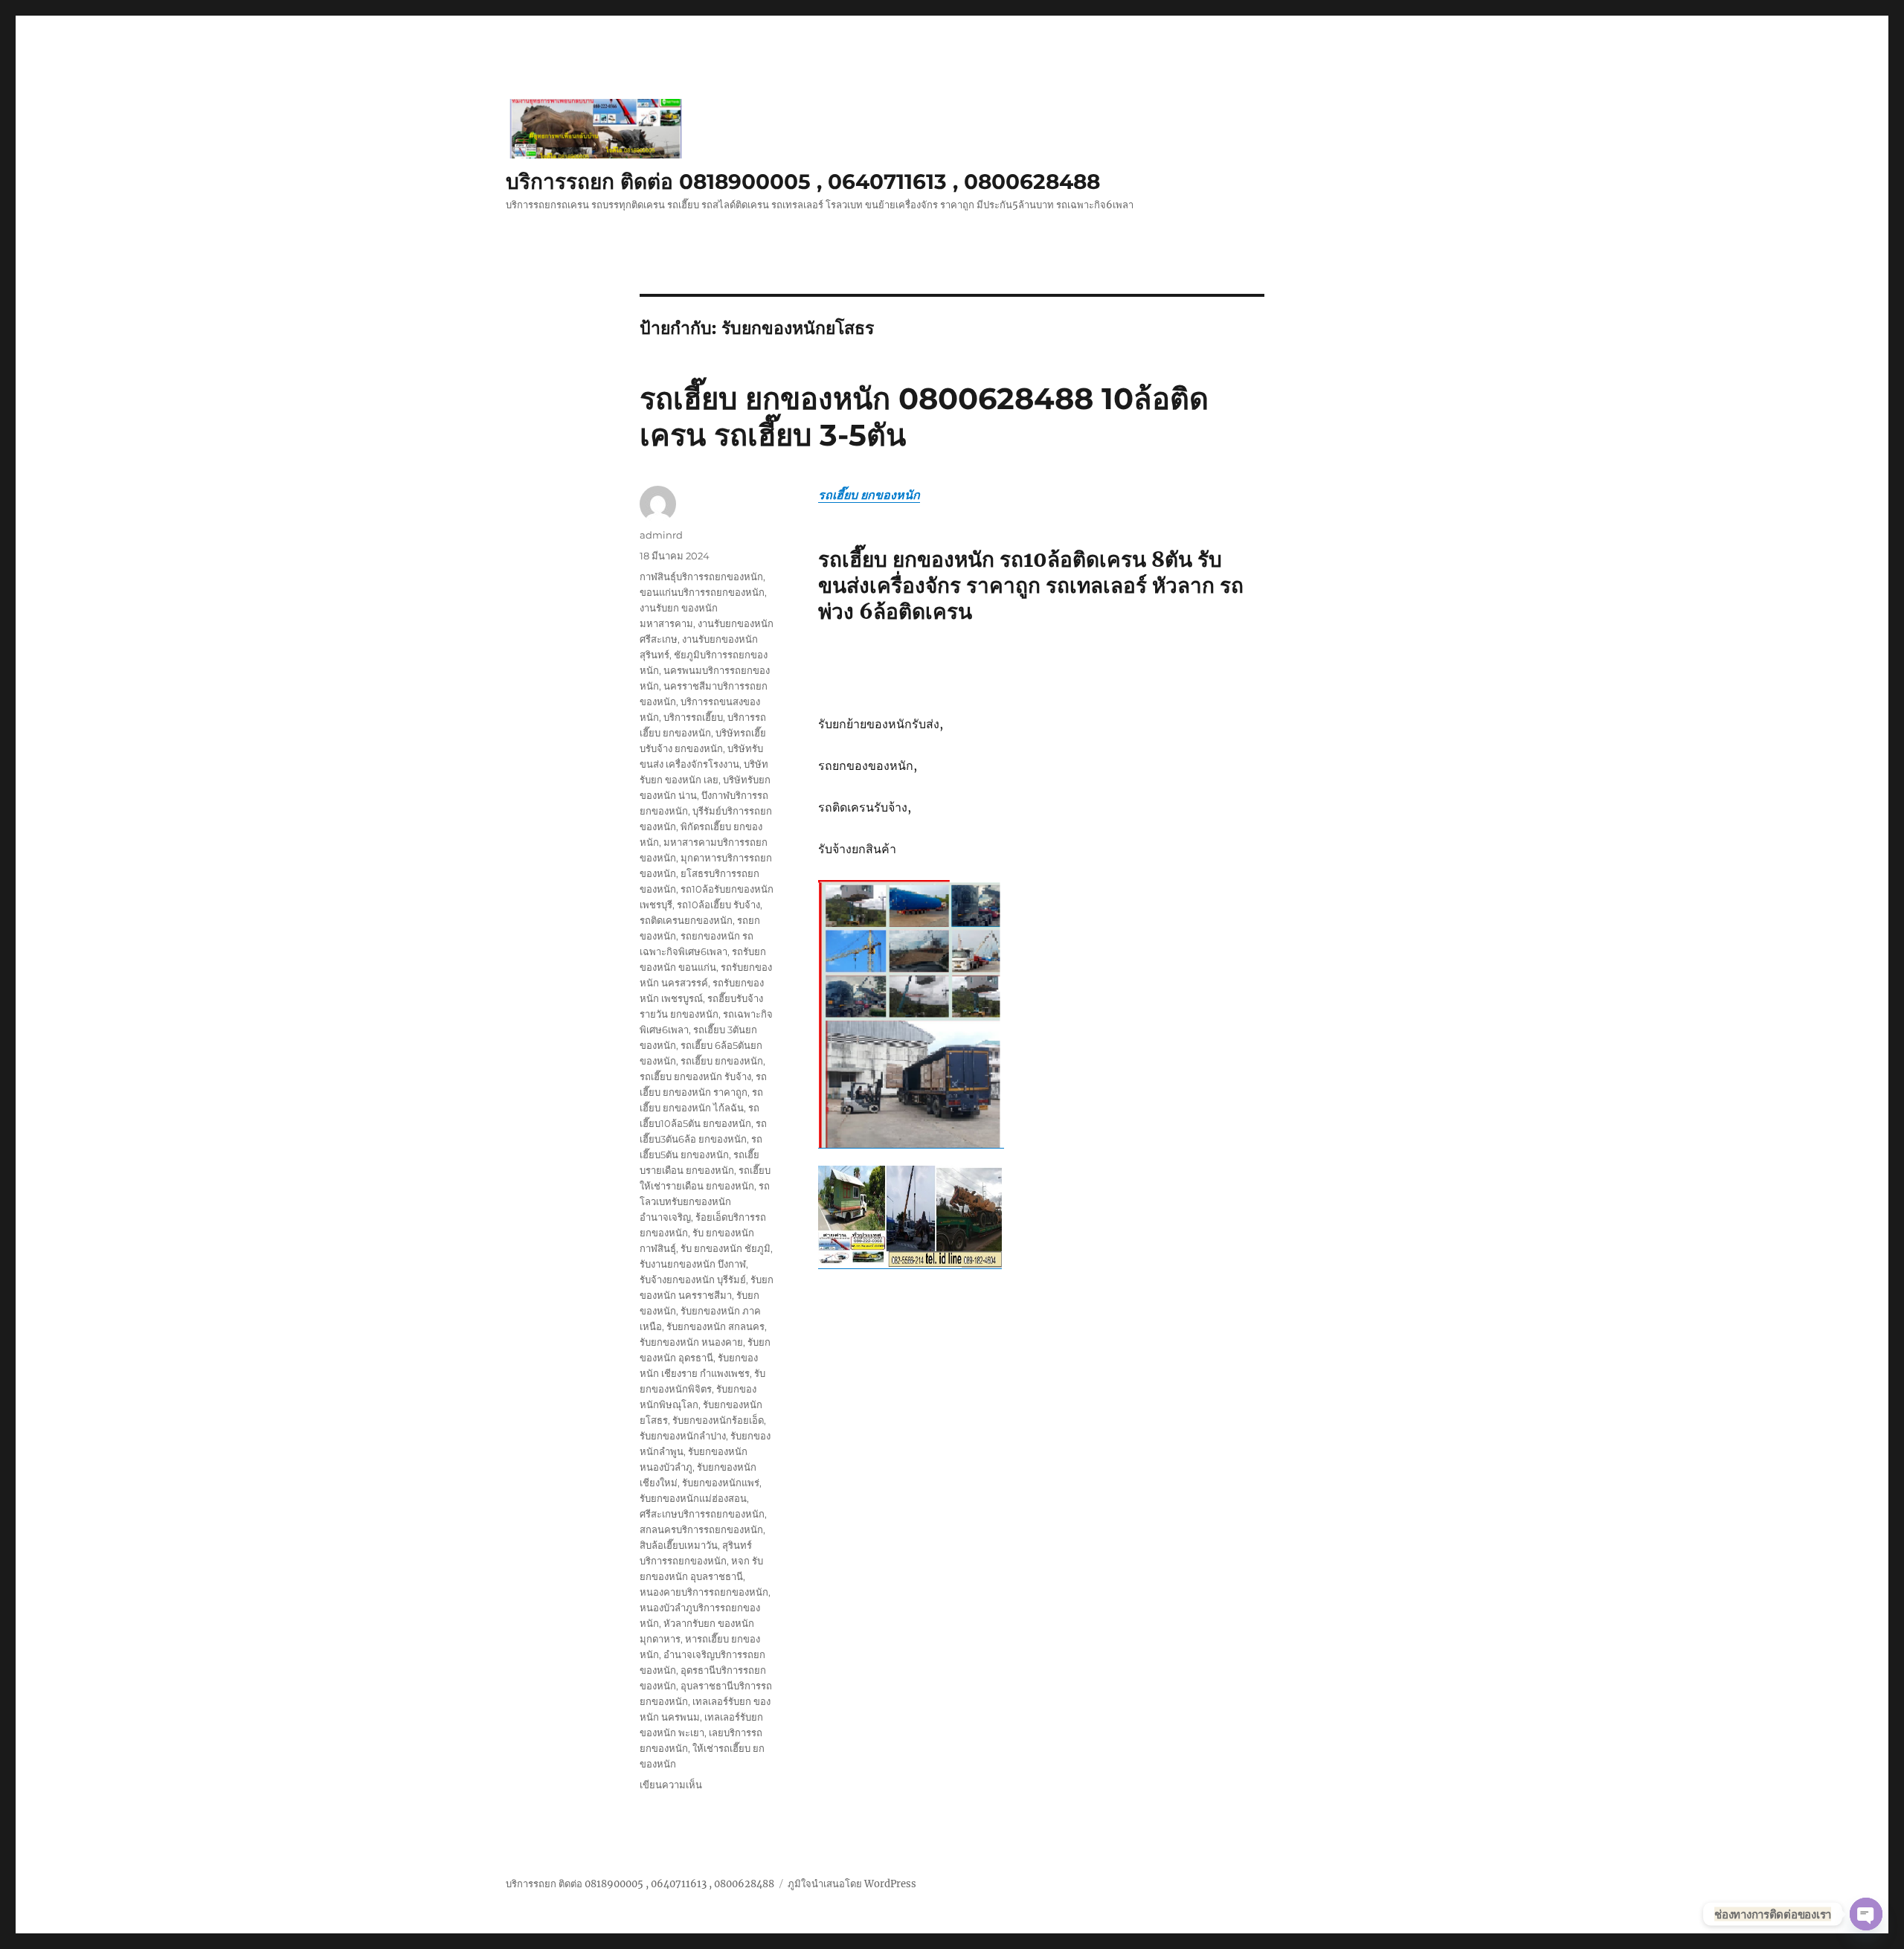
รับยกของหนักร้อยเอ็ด (718, 1420)
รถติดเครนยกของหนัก (686, 920)
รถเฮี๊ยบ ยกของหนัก (869, 495)
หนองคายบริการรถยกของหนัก (704, 1592)
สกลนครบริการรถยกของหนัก (701, 1529)
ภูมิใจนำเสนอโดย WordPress (852, 1884)
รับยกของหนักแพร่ (721, 1483)
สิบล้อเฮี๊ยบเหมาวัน (679, 1545)
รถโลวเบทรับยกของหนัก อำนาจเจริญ (705, 1201)
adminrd (661, 535)
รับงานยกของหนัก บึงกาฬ (693, 1264)
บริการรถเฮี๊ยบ (693, 717)
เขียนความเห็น (671, 1785)
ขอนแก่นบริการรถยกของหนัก (702, 592)
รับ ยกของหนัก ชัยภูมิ (726, 1248)
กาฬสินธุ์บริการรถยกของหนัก (701, 577)
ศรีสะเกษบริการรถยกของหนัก (702, 1514)
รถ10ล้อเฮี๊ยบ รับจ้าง (718, 905)
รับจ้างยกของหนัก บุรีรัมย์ (693, 1279)
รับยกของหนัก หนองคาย (691, 1342)
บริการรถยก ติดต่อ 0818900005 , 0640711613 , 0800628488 (803, 182)
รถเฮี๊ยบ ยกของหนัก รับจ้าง (695, 1076)
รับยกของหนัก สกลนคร (715, 1326)
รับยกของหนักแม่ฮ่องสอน (693, 1498)
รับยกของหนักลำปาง (683, 1436)
